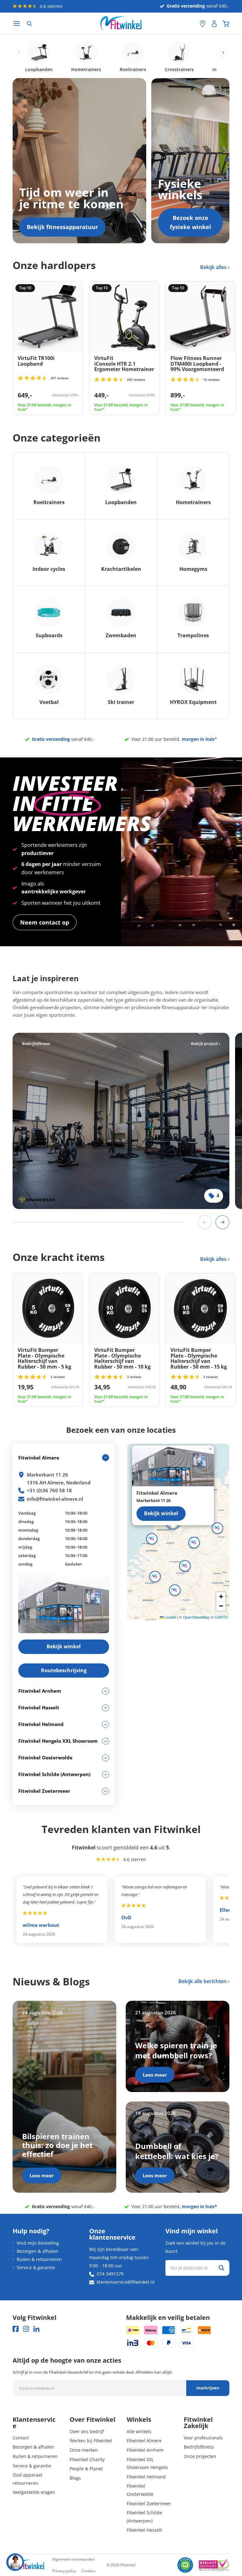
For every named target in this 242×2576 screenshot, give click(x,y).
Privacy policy (64, 2571)
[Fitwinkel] (28, 2565)
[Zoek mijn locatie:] (192, 24)
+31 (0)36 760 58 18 (49, 1490)
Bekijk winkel (161, 1513)
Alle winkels (139, 2431)
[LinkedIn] (36, 2329)
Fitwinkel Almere (144, 2441)
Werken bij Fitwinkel (91, 2441)
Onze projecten (200, 2456)
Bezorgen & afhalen (37, 2251)
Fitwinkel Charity (87, 2459)
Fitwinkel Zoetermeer (149, 2503)
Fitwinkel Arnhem (145, 2450)
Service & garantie (36, 2267)
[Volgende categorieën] (223, 53)
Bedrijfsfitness (199, 2447)
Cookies (89, 2571)
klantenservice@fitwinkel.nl (126, 2282)
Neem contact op (45, 922)
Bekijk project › (205, 1043)
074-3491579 (110, 2274)
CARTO (221, 1617)
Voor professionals (203, 2438)
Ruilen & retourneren (39, 2259)
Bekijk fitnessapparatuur (62, 227)
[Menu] (17, 24)
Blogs (75, 2478)
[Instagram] (26, 2329)
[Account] (214, 24)
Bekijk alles (214, 267)
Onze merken (84, 2450)
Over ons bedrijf (87, 2431)
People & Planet (86, 2469)
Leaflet (170, 1617)
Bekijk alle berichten (202, 1981)
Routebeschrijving (64, 1670)
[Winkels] (203, 24)
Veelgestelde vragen (34, 2492)
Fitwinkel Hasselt (144, 2530)
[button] (194, 1543)
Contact (21, 2438)
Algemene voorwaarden (73, 2559)
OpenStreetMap (196, 1617)
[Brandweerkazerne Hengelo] (121, 1121)
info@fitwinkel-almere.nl (55, 1499)
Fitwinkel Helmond (146, 2477)
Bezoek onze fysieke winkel (190, 222)
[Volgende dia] (222, 1222)
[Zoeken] (29, 24)
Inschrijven (208, 2388)
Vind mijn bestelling (38, 2243)
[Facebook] (16, 2329)
